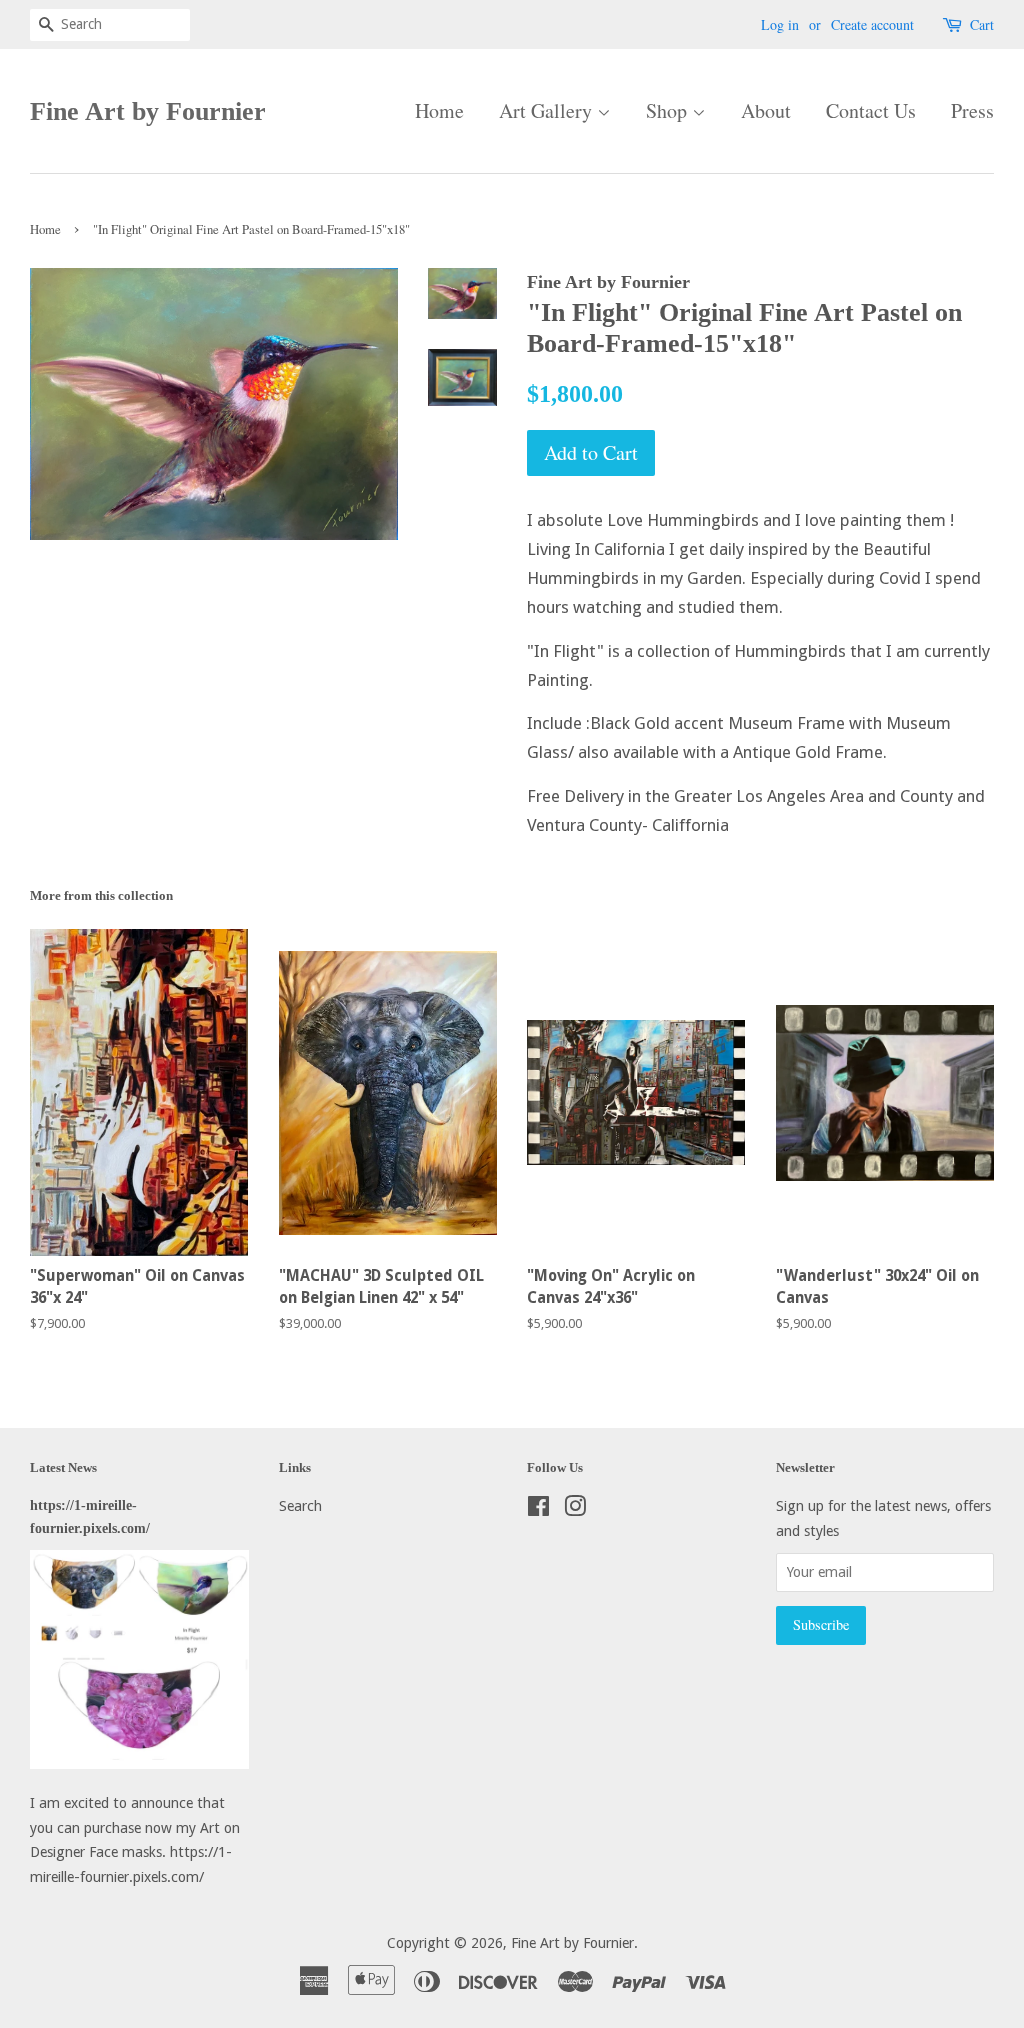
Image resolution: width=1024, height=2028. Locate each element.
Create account (872, 24)
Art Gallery (548, 110)
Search (300, 1506)
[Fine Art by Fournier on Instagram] (575, 1510)
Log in (780, 24)
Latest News (63, 1467)
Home (439, 110)
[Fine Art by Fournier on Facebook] (538, 1510)
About (766, 110)
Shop (669, 110)
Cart (982, 24)
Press (972, 110)
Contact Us (871, 110)
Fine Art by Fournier (148, 111)
